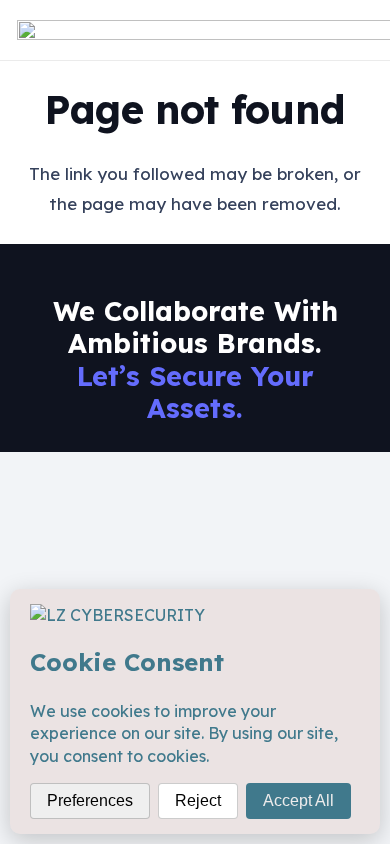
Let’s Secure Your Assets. (195, 392)
